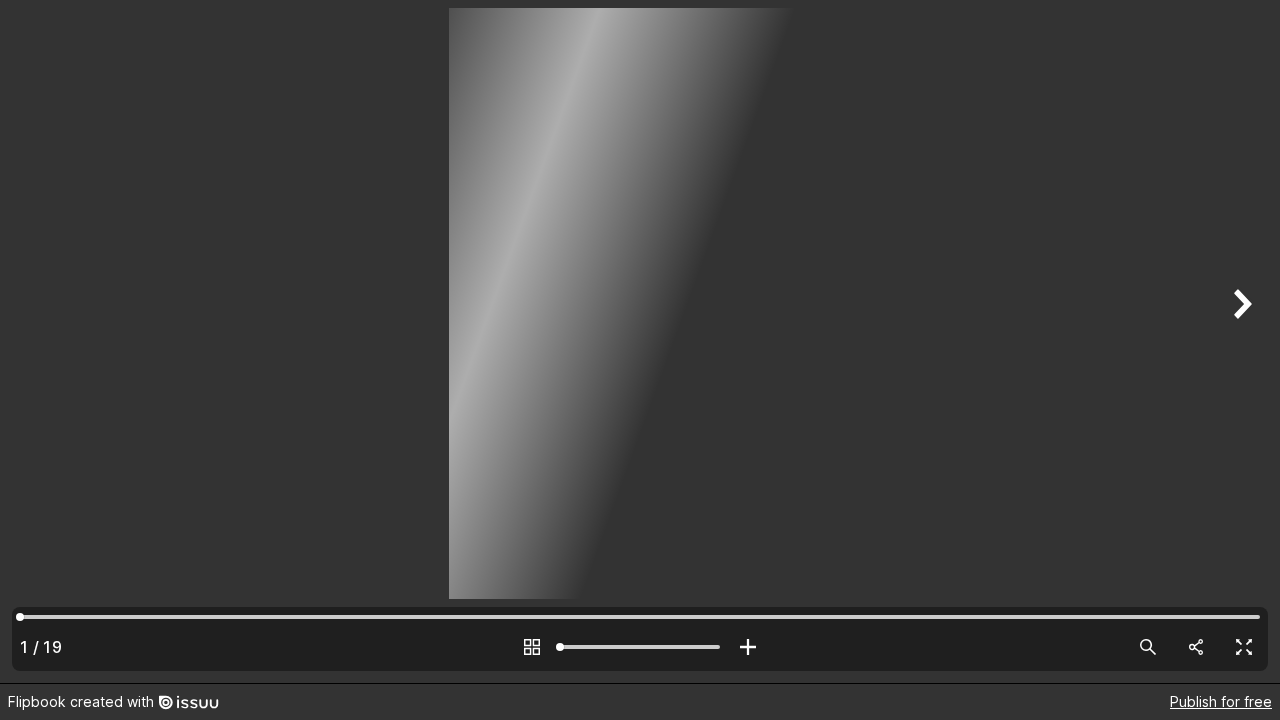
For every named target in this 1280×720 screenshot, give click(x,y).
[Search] (1148, 647)
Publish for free (1221, 701)
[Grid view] (532, 647)
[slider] (640, 647)
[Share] (1196, 647)
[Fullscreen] (1244, 647)
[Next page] (1240, 341)
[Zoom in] (748, 647)
